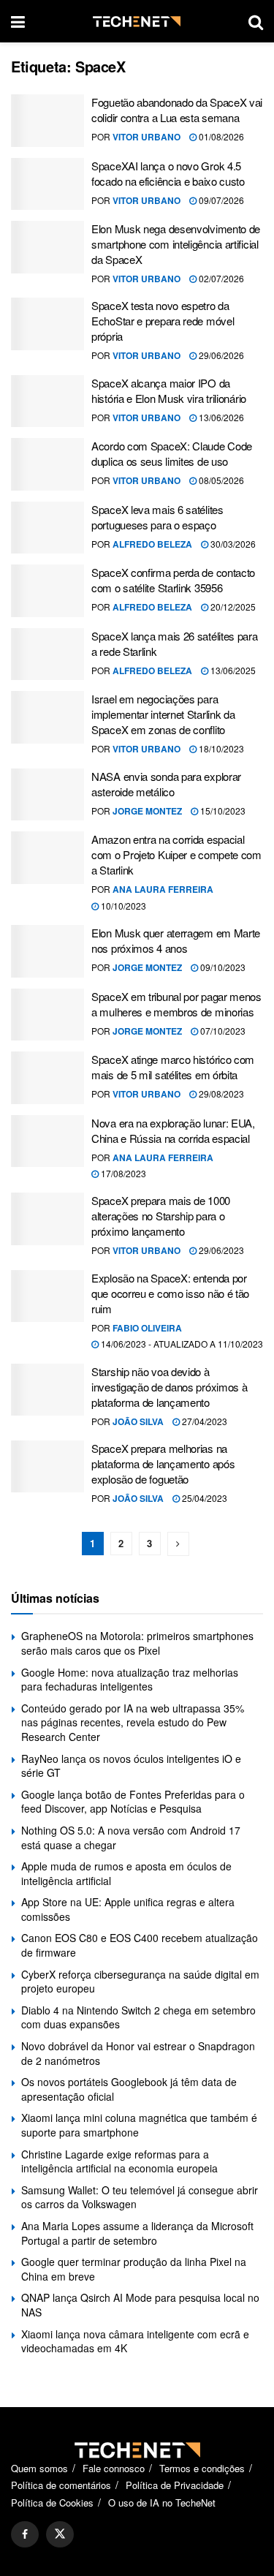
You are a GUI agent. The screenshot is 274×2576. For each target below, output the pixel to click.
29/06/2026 (220, 355)
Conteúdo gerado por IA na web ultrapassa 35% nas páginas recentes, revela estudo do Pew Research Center (133, 1722)
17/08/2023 (122, 1173)
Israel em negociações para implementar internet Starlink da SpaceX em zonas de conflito (163, 714)
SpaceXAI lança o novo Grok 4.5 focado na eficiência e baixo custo (168, 173)
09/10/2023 (222, 967)
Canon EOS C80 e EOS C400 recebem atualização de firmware (140, 1945)
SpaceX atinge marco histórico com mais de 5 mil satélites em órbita (173, 1067)
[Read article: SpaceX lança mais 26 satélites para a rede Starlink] (47, 654)
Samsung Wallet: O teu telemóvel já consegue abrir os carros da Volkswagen (140, 2197)
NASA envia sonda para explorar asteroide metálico (166, 784)
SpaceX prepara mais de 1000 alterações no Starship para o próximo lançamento (161, 1216)
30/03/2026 (232, 544)
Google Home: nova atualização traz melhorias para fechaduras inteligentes (130, 1680)
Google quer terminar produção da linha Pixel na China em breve (134, 2269)
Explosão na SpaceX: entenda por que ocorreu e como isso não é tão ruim (170, 1293)
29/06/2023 (220, 1250)
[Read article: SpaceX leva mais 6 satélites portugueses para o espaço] (47, 528)
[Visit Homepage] (137, 22)
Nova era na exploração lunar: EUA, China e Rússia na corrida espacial (173, 1130)
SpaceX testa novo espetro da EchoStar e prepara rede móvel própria (163, 321)
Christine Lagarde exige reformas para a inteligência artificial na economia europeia (119, 2161)
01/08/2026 (220, 136)
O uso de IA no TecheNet (162, 2503)
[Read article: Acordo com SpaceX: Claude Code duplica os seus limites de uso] (47, 464)
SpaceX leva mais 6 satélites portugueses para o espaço (157, 517)
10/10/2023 (122, 906)
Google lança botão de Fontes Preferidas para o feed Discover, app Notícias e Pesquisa (133, 1802)
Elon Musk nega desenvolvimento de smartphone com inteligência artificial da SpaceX (176, 244)
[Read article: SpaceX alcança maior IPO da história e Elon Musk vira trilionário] (47, 401)
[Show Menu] (18, 21)
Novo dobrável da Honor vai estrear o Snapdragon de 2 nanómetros (138, 2053)
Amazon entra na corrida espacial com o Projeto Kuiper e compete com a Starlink (176, 854)
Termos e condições (202, 2468)
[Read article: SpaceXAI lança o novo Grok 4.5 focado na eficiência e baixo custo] (47, 184)
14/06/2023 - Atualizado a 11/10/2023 (181, 1344)
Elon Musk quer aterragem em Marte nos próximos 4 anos (176, 940)
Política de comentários (61, 2485)
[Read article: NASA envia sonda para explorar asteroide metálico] (47, 795)
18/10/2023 (220, 748)
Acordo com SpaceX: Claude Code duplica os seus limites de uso (172, 453)
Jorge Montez (147, 811)
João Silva (138, 1421)
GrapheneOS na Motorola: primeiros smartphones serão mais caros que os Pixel (137, 1643)
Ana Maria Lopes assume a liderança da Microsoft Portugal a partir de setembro (137, 2233)
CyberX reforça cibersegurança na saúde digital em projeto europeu (140, 1982)
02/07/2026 (220, 278)
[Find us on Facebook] (25, 2534)
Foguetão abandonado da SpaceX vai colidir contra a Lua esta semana (177, 110)
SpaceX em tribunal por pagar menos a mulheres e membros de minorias (176, 1004)
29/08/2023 (220, 1094)
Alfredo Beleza (152, 544)
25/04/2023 (203, 1498)
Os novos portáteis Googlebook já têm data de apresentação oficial (129, 2089)
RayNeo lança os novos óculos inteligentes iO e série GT (131, 1766)
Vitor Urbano (146, 137)
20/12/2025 (232, 607)
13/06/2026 (220, 417)
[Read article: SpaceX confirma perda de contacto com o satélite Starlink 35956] (47, 591)
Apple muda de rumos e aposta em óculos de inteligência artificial (126, 1873)
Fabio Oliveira (147, 1328)
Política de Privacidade (175, 2485)
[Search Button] (256, 21)
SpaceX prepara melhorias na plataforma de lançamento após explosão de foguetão (163, 1463)
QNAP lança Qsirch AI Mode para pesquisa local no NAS (140, 2305)
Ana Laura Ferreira (163, 889)
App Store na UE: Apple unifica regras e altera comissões (128, 1909)
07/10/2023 (222, 1031)
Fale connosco (114, 2468)
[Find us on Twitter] (60, 2534)
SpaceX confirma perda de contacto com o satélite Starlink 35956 (173, 580)
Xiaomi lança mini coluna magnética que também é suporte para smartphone (139, 2125)
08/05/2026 (220, 480)
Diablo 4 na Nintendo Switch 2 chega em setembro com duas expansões (138, 2017)
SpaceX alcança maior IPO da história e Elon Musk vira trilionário (169, 390)
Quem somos (39, 2468)
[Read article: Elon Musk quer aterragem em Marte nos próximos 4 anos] (47, 951)
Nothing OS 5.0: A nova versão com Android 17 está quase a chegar (131, 1837)
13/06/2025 (232, 670)
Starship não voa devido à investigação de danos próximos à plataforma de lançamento (169, 1387)
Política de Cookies (52, 2503)
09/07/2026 (220, 200)
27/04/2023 (203, 1421)
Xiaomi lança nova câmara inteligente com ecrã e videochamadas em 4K (135, 2341)
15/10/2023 (222, 811)
